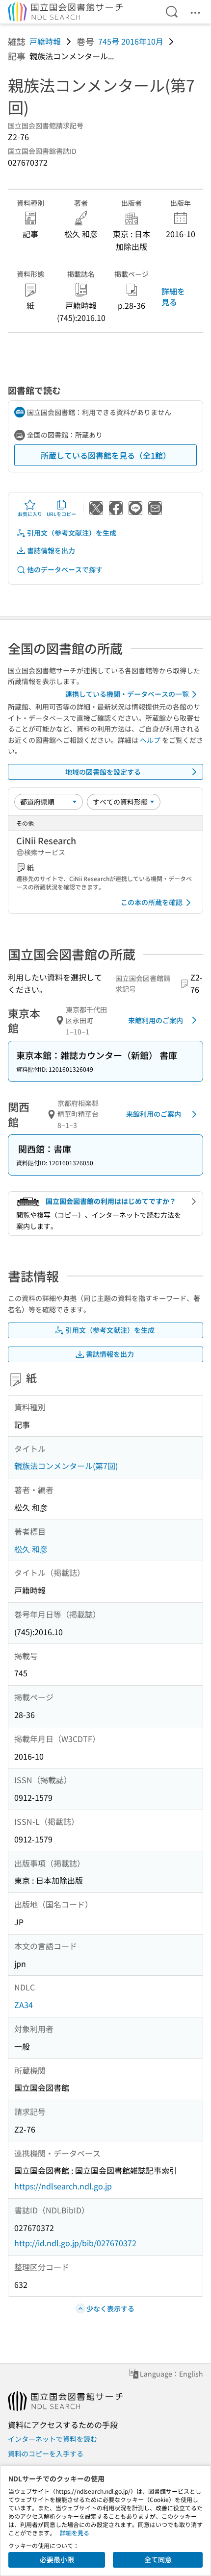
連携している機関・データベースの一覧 (127, 694)
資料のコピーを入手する (46, 2453)
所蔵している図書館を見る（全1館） (106, 455)
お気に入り (30, 514)
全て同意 (158, 2559)
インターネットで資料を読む (53, 2439)
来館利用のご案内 (156, 1020)
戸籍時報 (45, 41)
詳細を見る (173, 296)
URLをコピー (61, 514)
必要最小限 (57, 2559)
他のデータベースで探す (65, 569)
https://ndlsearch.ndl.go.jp (63, 2186)
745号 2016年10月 (131, 41)
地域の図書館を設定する (103, 772)
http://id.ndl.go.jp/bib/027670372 (75, 2243)
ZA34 (24, 2005)
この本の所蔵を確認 (152, 902)
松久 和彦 (31, 1549)
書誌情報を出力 (51, 550)
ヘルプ (150, 740)
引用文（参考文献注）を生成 (72, 533)
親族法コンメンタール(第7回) (66, 1466)
